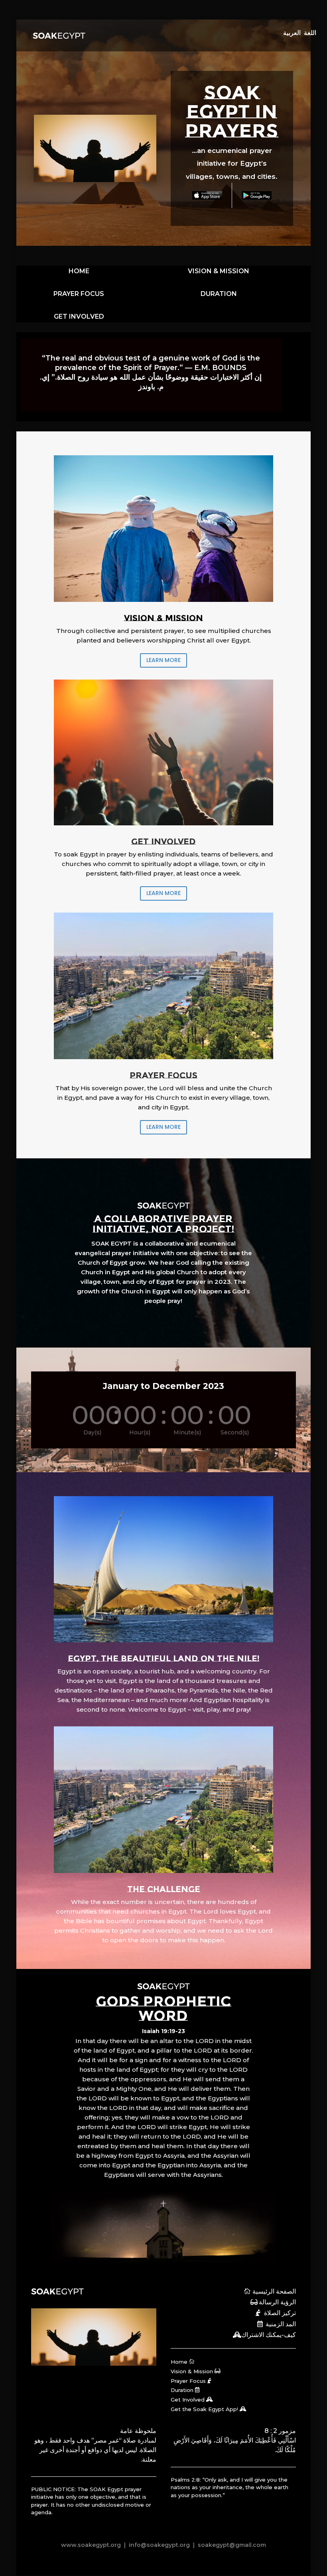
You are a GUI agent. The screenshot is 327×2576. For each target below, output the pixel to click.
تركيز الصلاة (280, 2313)
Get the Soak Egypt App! (204, 2409)
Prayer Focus (188, 2381)
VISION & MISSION (219, 271)
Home (179, 2362)
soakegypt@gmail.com (231, 2545)
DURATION (219, 294)
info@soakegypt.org (159, 2545)
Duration (182, 2390)
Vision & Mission (192, 2371)
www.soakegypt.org (91, 2545)
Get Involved (188, 2400)
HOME (79, 271)
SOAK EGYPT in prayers (232, 112)
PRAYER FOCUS (79, 294)
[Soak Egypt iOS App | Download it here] (207, 195)
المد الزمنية (281, 2324)
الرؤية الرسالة (277, 2302)
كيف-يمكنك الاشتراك (269, 2335)
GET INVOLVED (79, 316)
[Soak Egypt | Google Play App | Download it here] (257, 195)
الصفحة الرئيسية (274, 2291)
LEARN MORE (163, 660)
